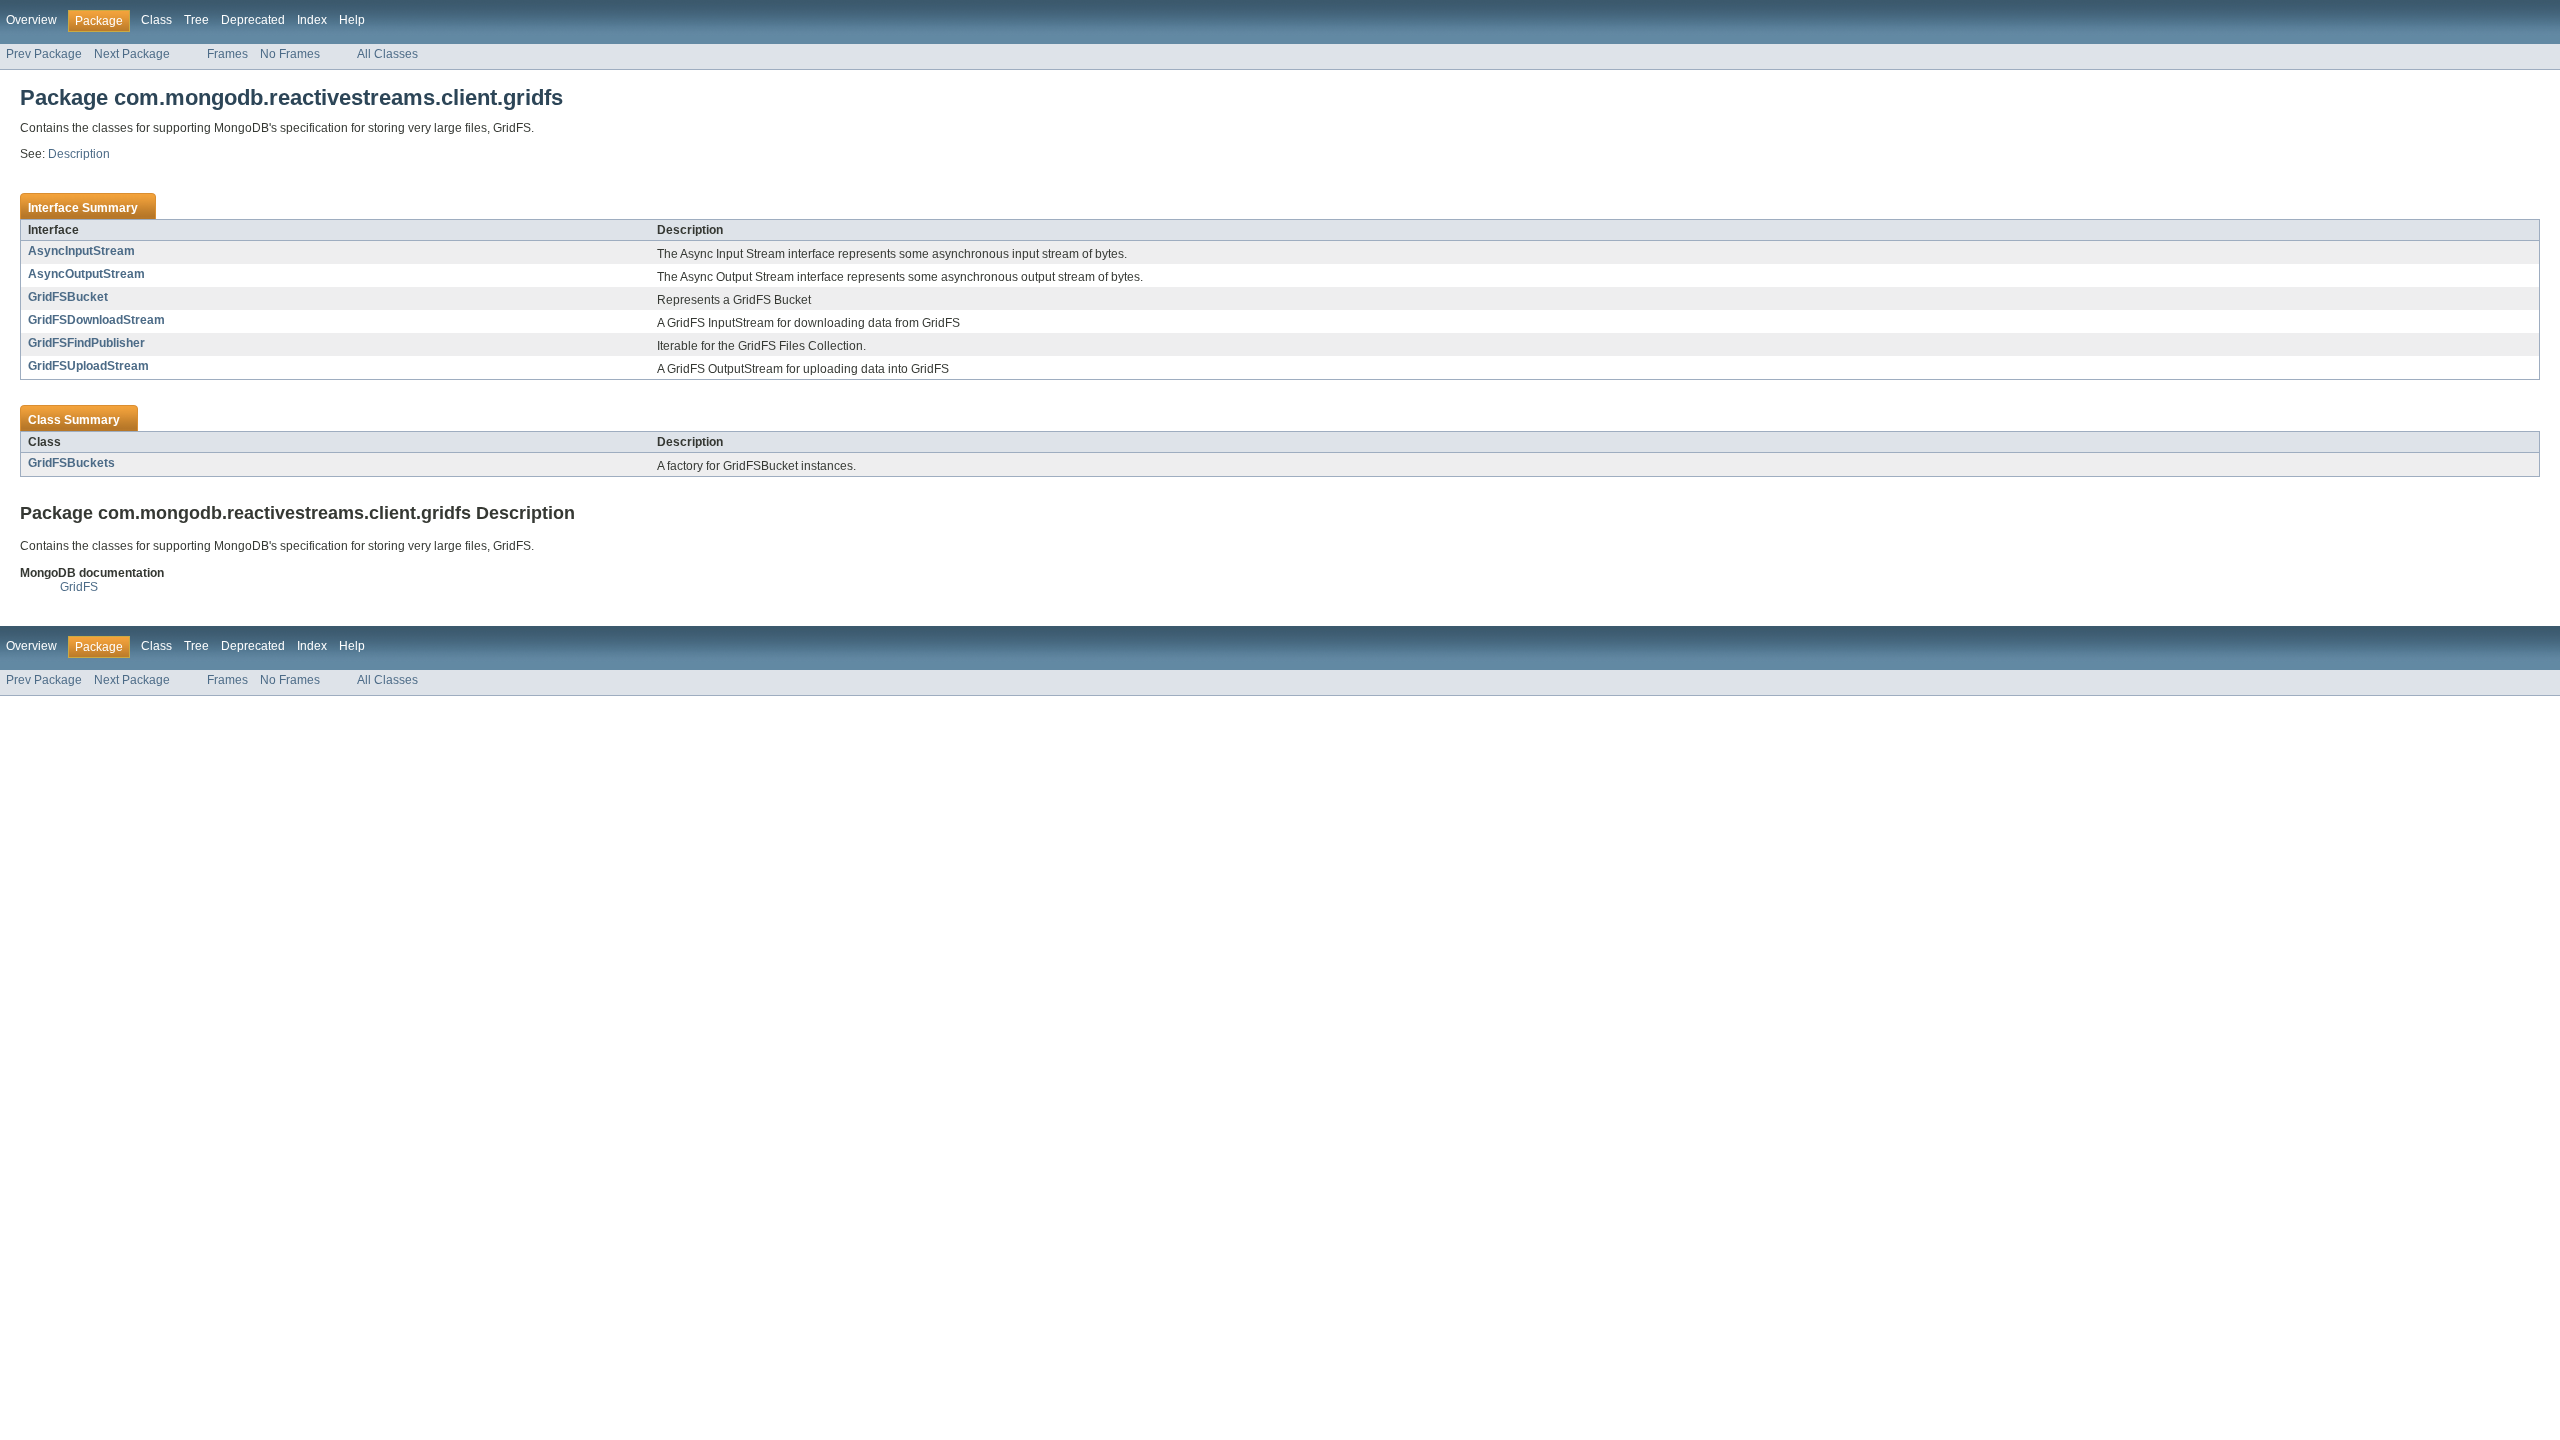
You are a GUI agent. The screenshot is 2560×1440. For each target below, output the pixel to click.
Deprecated (253, 20)
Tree (196, 20)
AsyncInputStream (81, 251)
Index (312, 20)
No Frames (290, 54)
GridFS (79, 587)
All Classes (387, 54)
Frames (227, 54)
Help (352, 20)
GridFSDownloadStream (96, 320)
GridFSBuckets (71, 463)
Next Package (132, 54)
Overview (31, 20)
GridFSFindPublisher (86, 343)
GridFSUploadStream (88, 366)
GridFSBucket (68, 297)
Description (79, 154)
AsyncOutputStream (86, 274)
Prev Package (44, 54)
